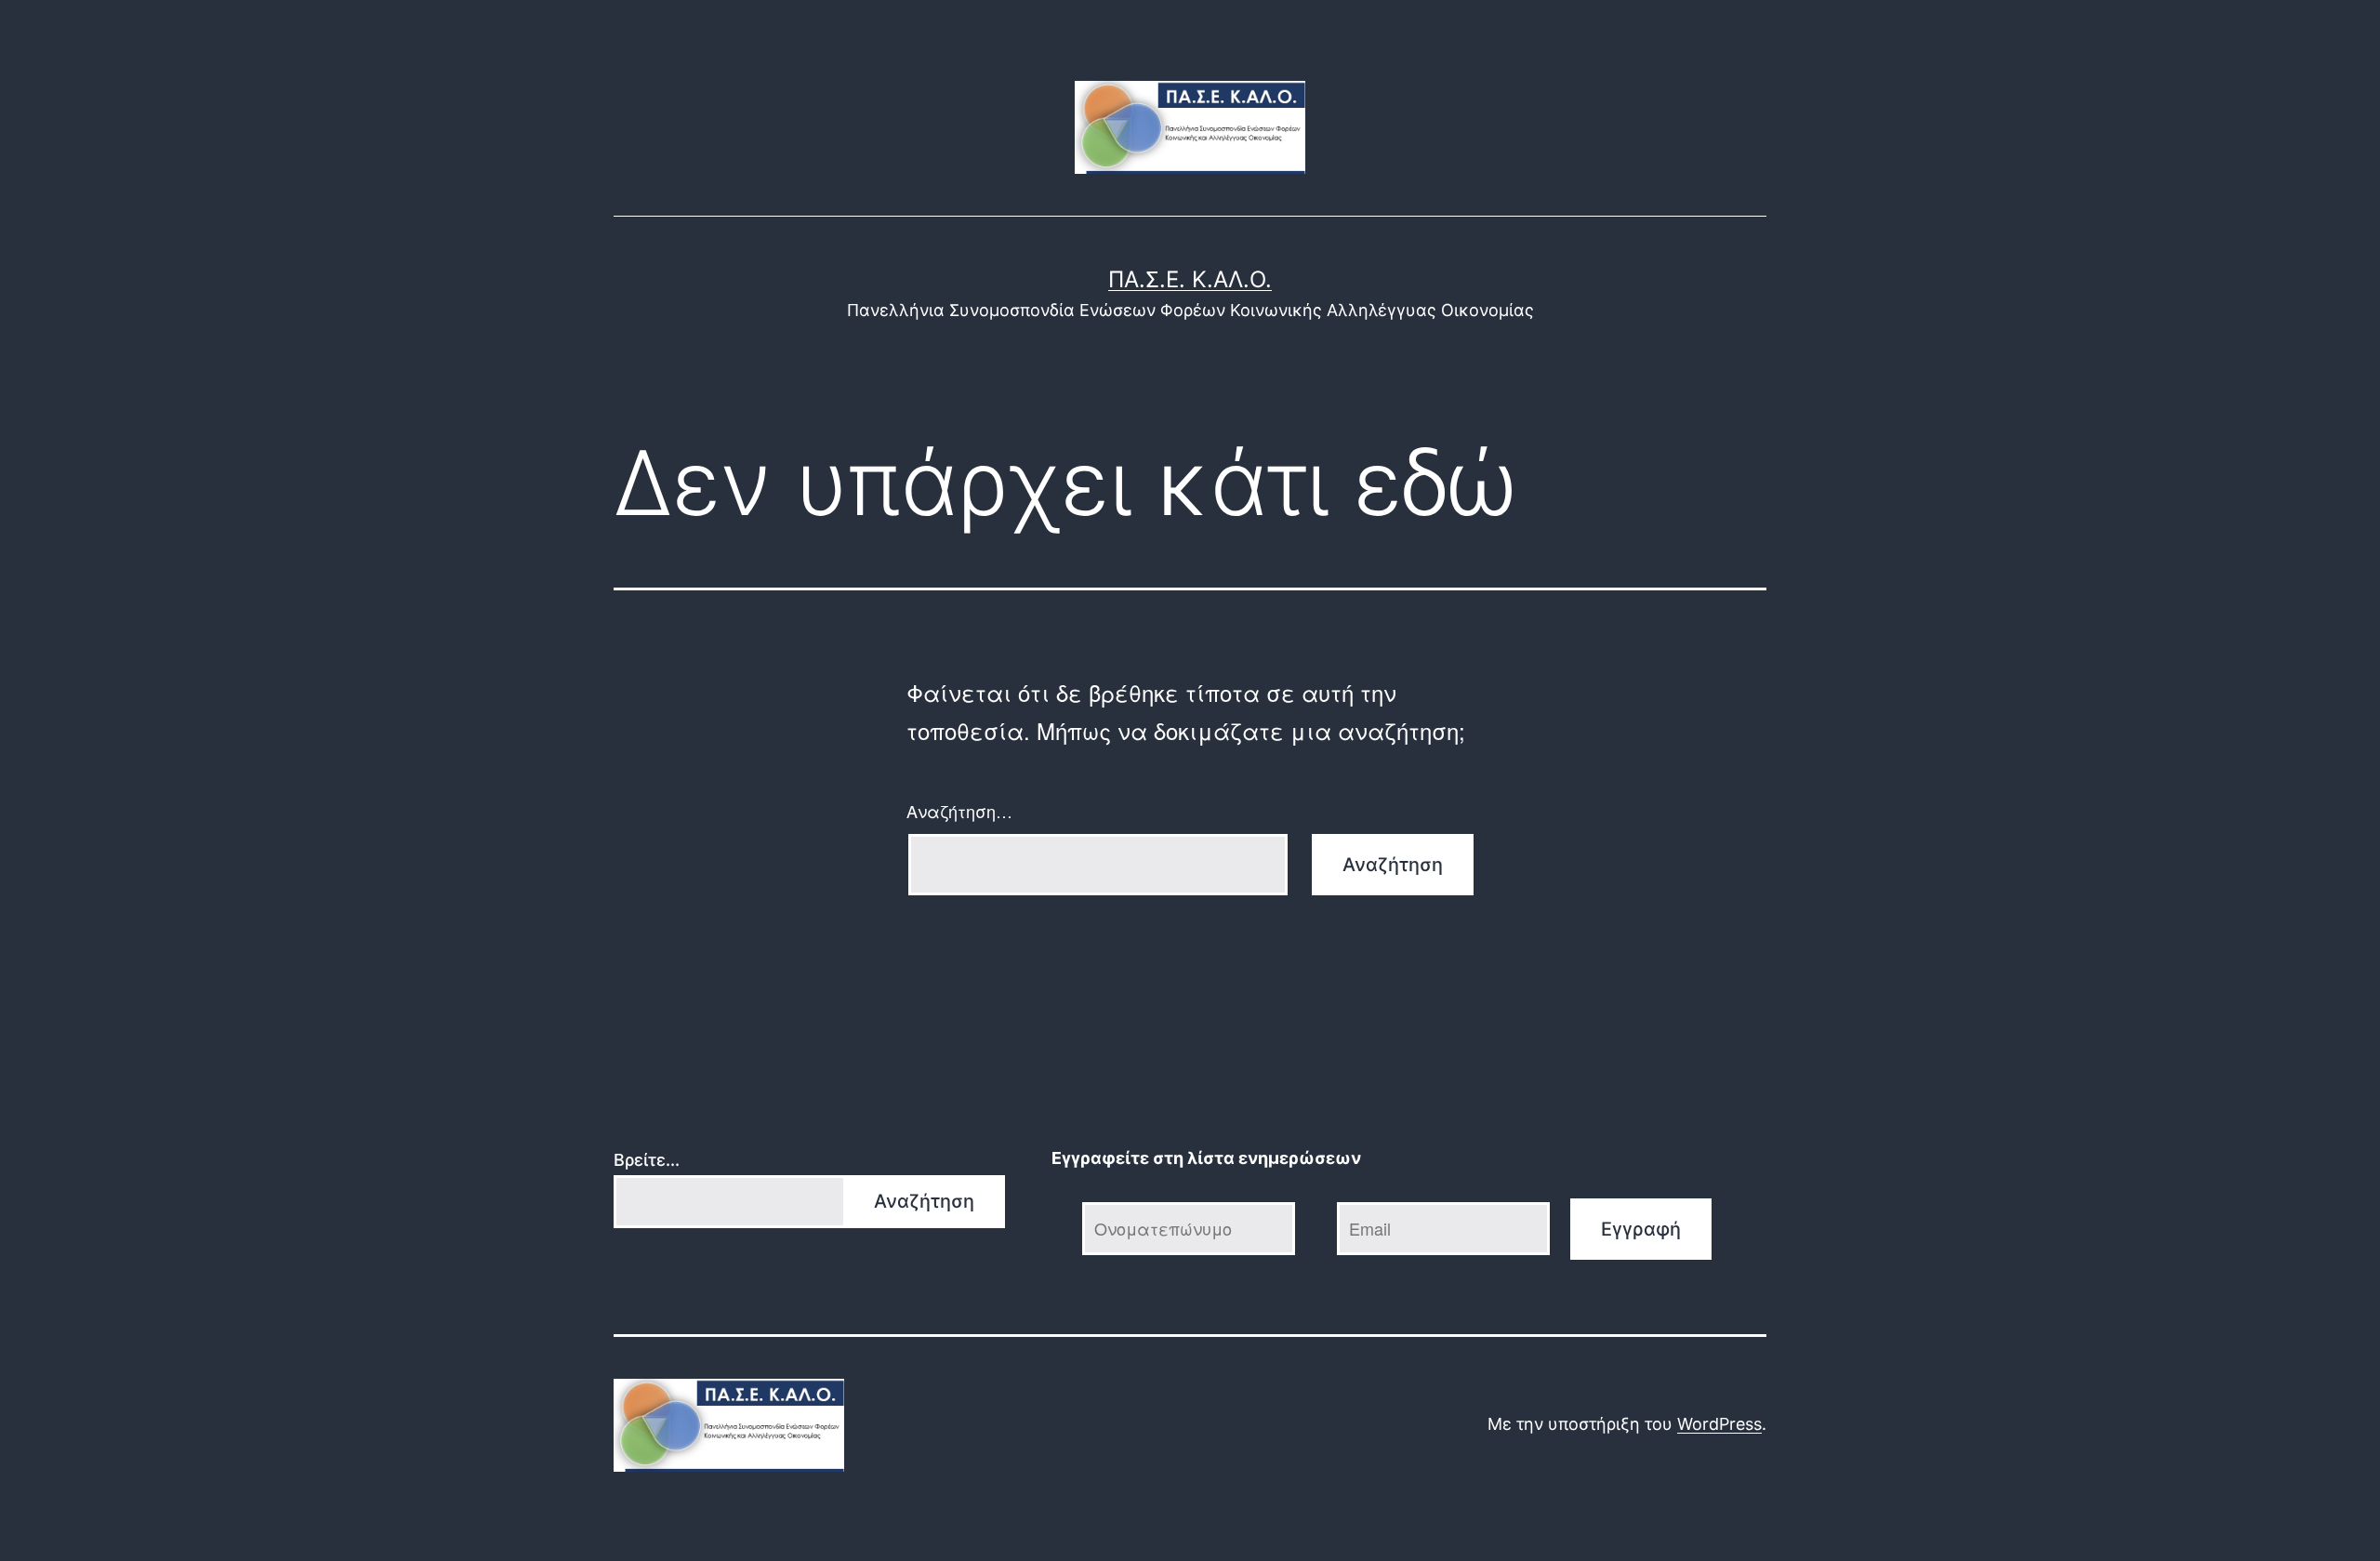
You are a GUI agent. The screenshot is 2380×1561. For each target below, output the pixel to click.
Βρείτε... (647, 1160)
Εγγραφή (1641, 1229)
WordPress (1719, 1424)
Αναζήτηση (924, 1201)
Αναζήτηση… (959, 811)
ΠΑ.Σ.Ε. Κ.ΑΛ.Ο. (1190, 279)
